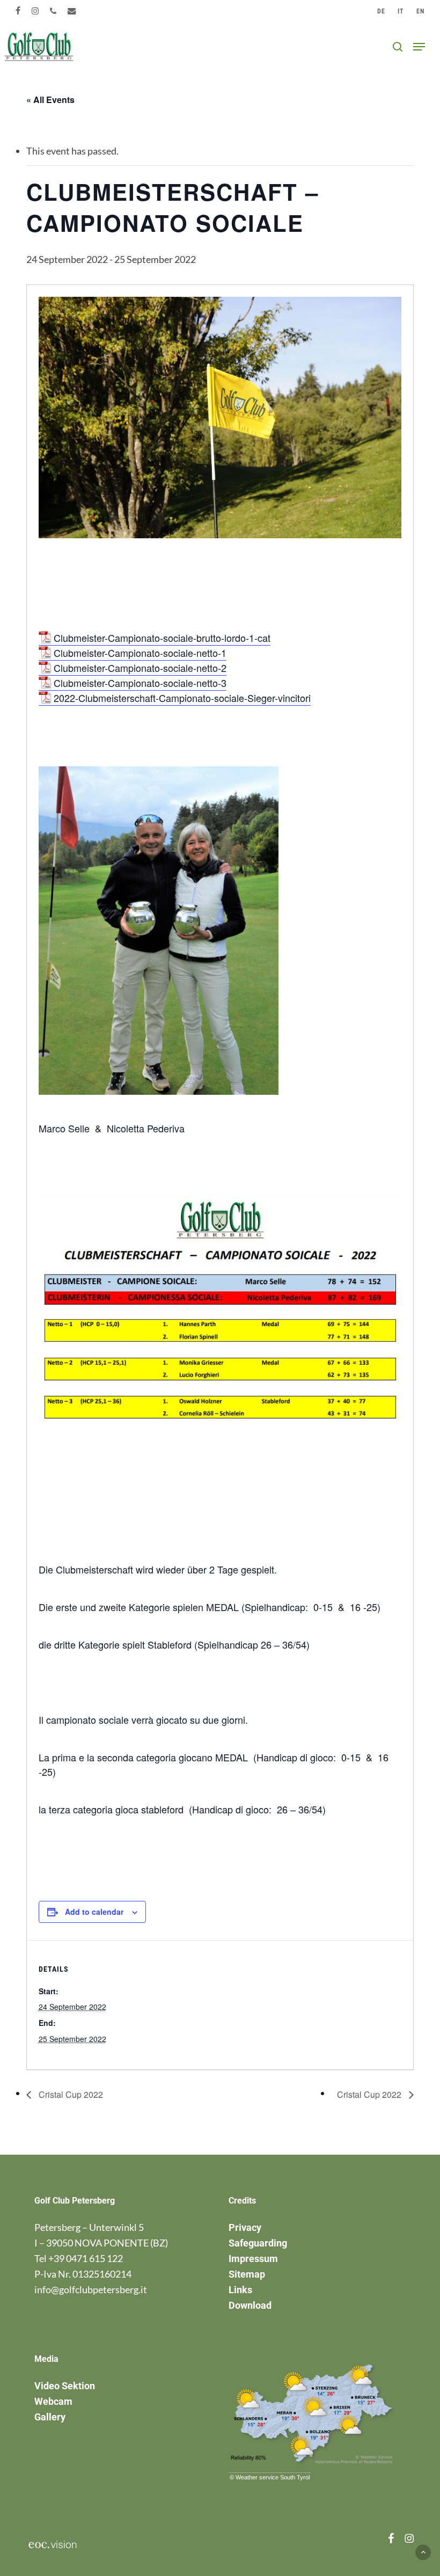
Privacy (245, 2227)
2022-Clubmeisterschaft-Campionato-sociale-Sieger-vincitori (182, 698)
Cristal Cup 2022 (70, 2094)
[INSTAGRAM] (35, 11)
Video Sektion (65, 2386)
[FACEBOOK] (18, 11)
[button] (419, 47)
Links (240, 2290)
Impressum (253, 2259)
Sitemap (247, 2274)
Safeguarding (258, 2243)
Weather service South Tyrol (273, 2477)
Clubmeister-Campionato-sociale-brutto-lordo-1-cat (162, 638)
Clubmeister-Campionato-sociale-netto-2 (140, 668)
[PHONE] (53, 11)
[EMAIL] (72, 11)
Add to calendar (94, 1912)
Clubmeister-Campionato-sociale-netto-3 (140, 683)
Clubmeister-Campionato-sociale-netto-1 (140, 653)
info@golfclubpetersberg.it (91, 2289)
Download (250, 2305)
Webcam (53, 2401)
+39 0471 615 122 (86, 2258)
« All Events (50, 100)
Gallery (50, 2417)
